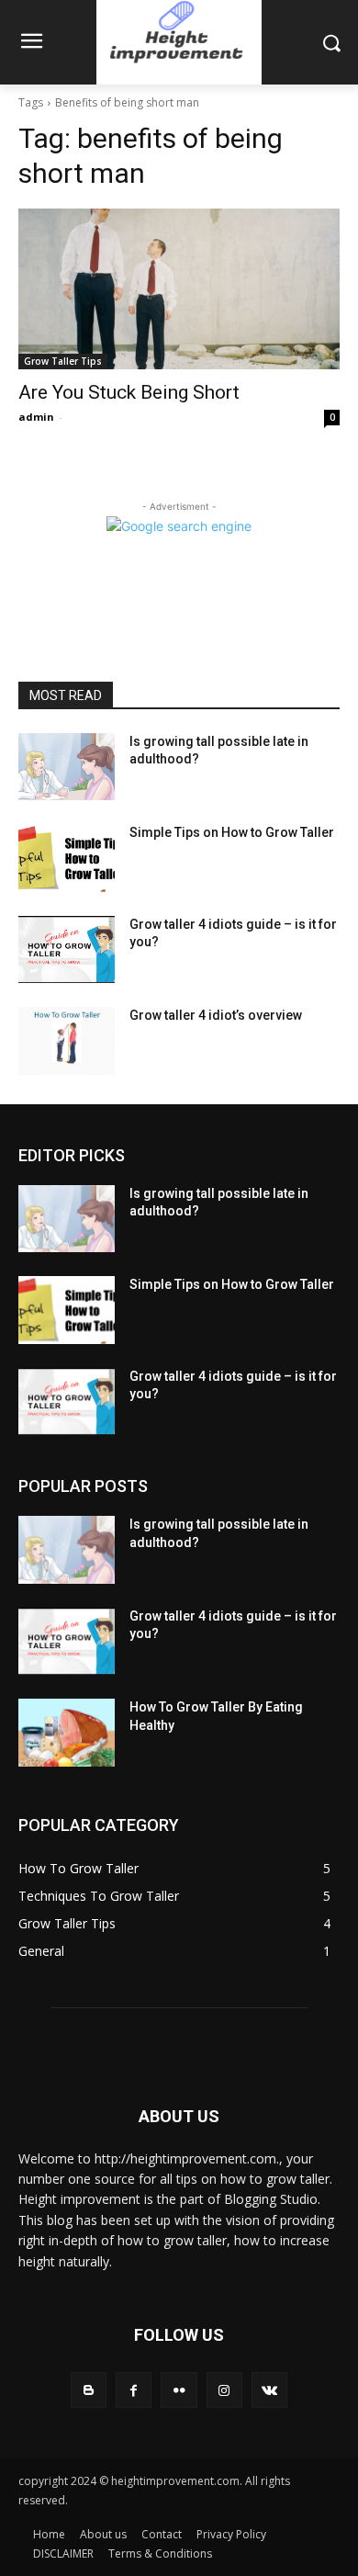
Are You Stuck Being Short (129, 392)
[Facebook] (134, 2390)
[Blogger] (89, 2390)
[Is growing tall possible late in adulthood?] (67, 767)
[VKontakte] (269, 2390)
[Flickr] (179, 2390)
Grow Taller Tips (63, 361)
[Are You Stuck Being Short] (179, 289)
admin (36, 417)
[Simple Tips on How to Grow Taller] (67, 858)
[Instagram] (224, 2390)
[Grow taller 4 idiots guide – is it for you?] (67, 950)
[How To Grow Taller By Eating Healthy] (67, 1733)
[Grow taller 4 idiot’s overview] (67, 1041)
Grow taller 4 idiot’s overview (216, 1015)
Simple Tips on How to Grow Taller (232, 832)
